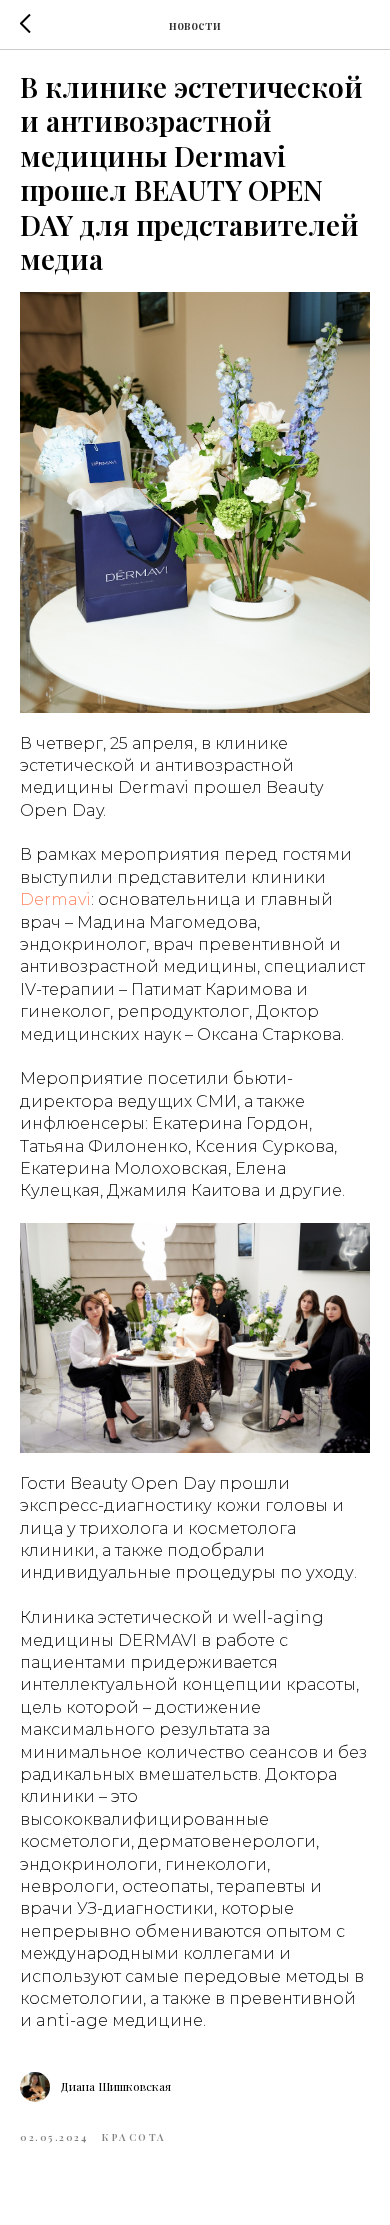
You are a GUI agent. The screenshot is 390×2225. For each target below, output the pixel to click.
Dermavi (55, 899)
